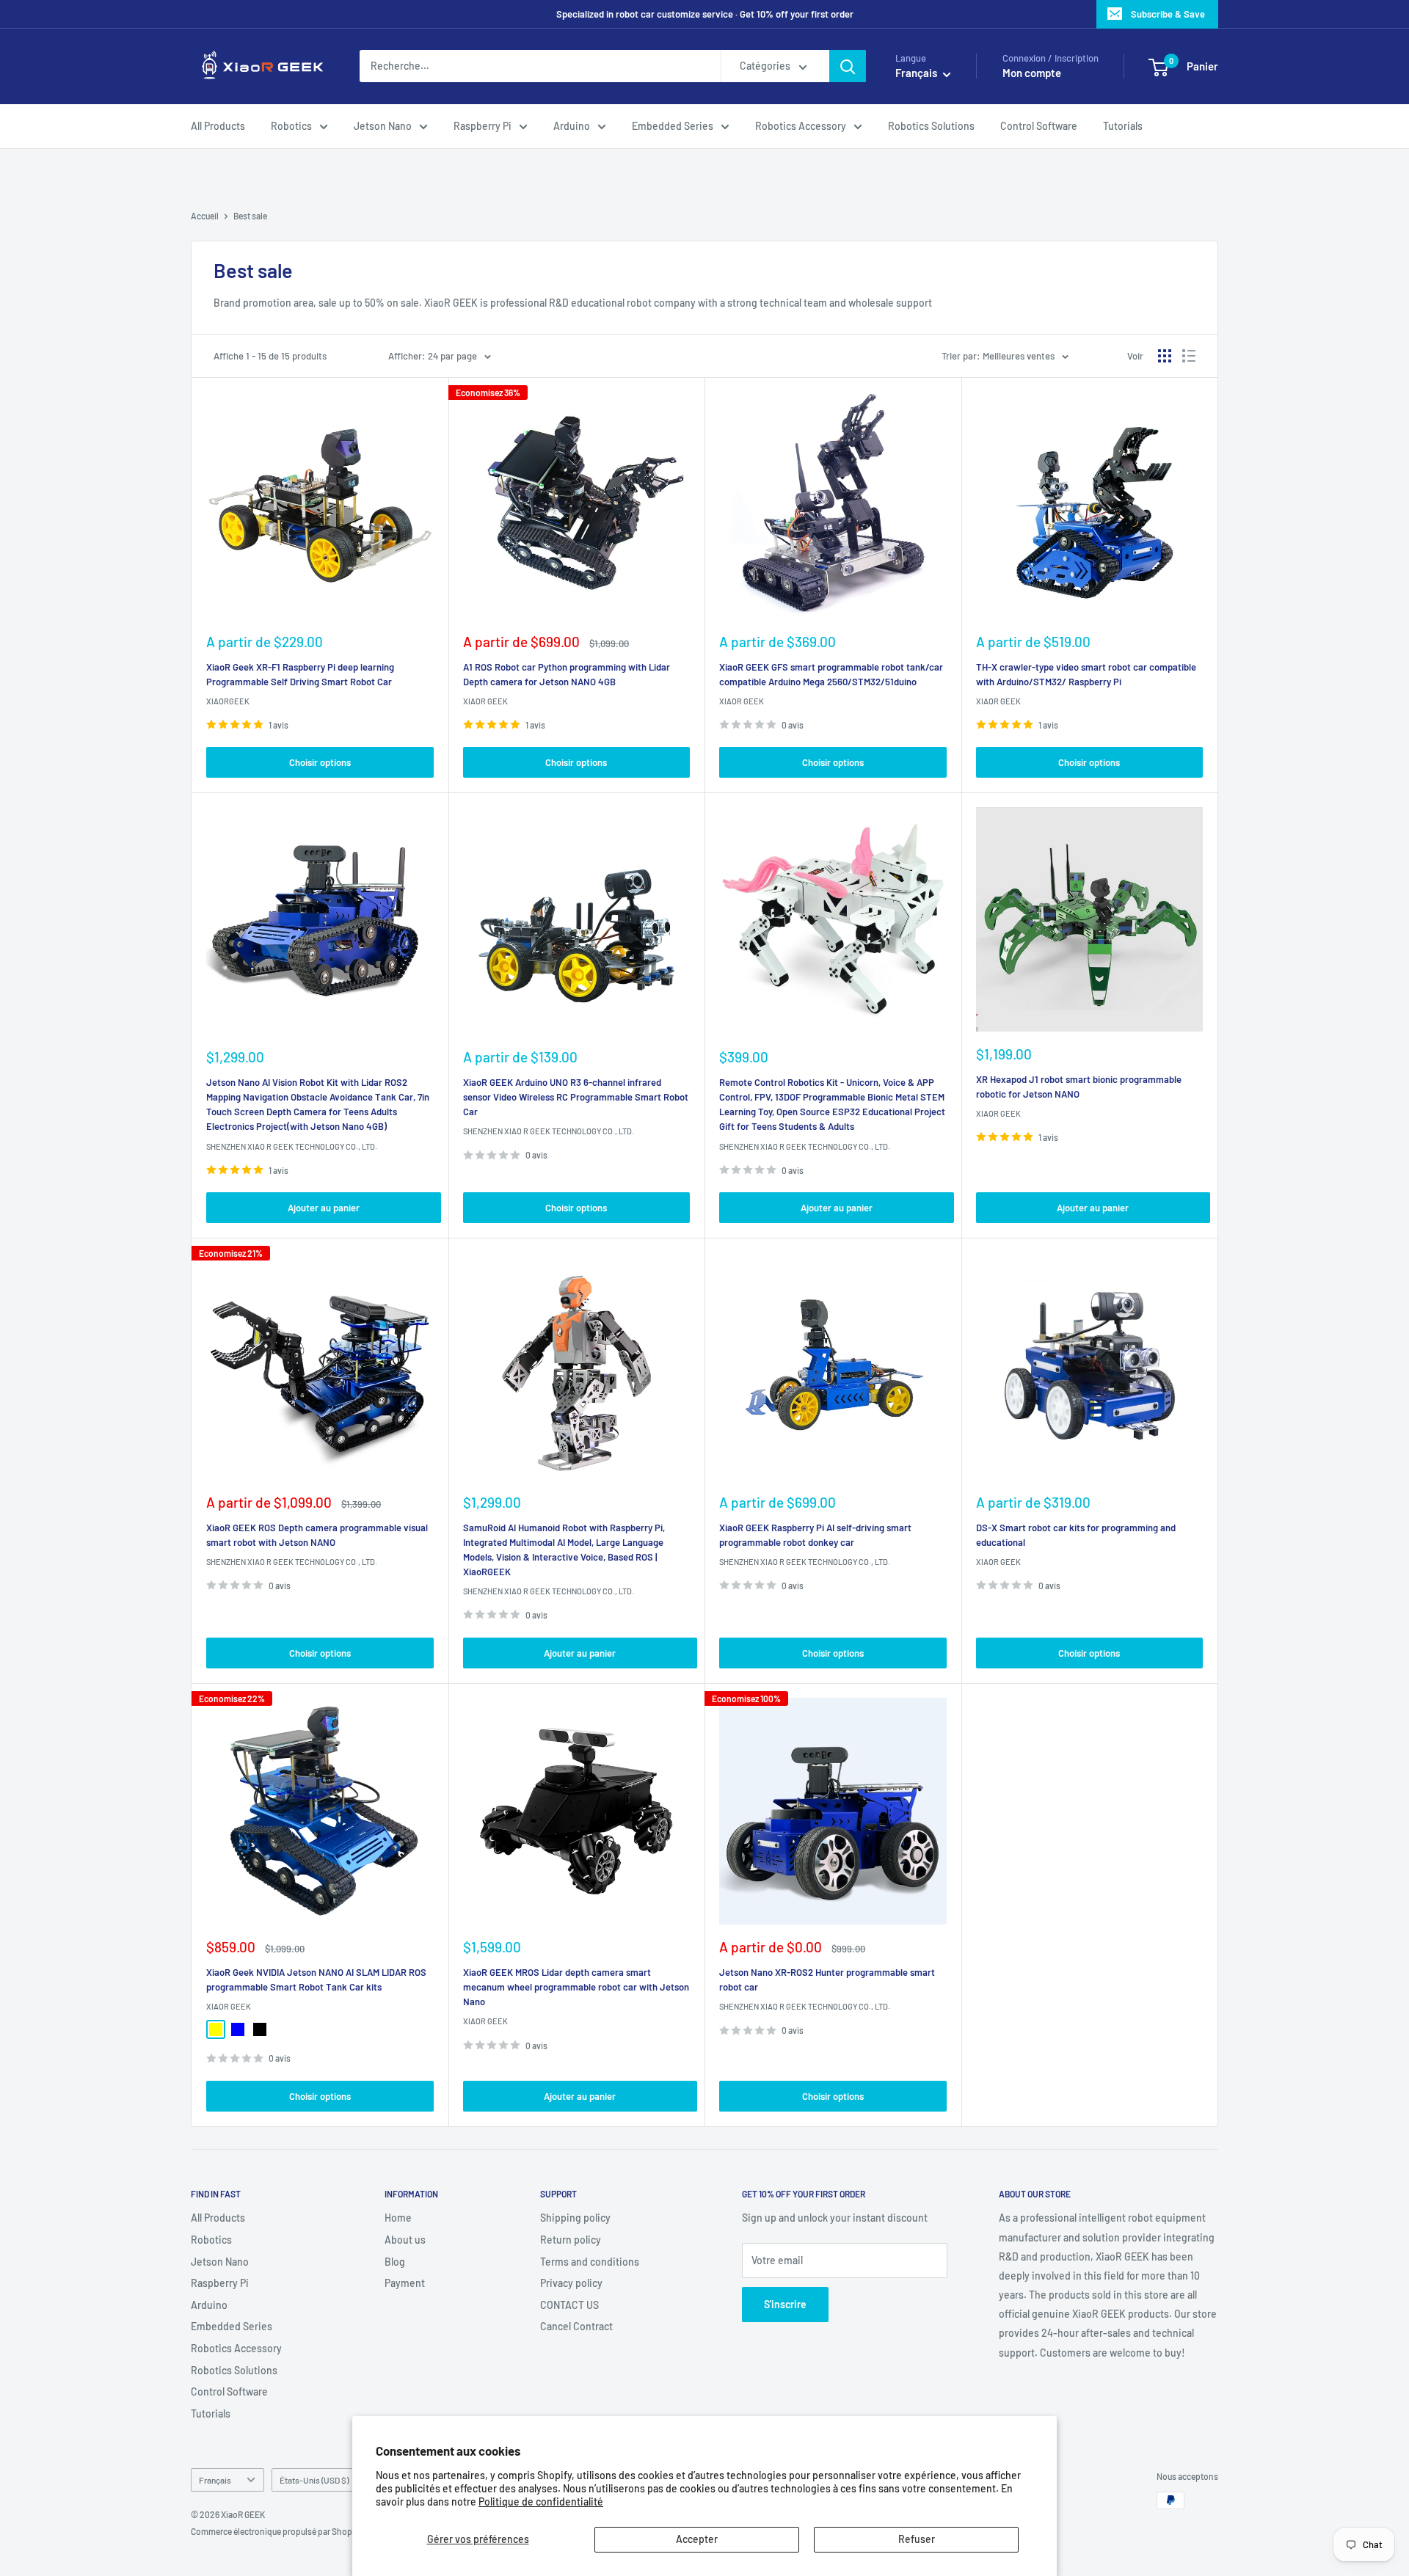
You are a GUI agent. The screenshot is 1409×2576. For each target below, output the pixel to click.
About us (405, 2240)
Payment (405, 2283)
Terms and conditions (590, 2262)
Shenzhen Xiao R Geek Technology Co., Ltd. (292, 1146)
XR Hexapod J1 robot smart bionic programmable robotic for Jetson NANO (1079, 1087)
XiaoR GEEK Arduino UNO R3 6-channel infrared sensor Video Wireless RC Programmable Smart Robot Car (576, 1097)
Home (398, 2218)
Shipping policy (575, 2218)
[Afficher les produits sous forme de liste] (1189, 356)
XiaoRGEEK (228, 701)
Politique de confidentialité (541, 2502)
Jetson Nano (383, 126)
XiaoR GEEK (485, 701)
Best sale (250, 216)
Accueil (205, 216)
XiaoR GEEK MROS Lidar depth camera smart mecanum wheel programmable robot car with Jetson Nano (576, 1987)
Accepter (697, 2539)
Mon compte (1032, 73)
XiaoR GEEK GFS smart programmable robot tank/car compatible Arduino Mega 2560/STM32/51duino (831, 674)
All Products (218, 126)
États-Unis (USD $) (314, 2480)
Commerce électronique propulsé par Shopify (276, 2531)
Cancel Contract (576, 2326)
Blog (395, 2262)
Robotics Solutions (931, 126)
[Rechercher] (848, 67)
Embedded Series (673, 126)
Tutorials (1123, 126)
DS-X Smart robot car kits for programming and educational (1076, 1535)
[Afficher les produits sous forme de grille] (1165, 356)
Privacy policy (571, 2283)
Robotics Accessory (801, 126)
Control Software (1039, 126)
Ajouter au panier (324, 1208)
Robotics (291, 126)
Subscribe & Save (1168, 14)
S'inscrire (785, 2304)
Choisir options (320, 762)
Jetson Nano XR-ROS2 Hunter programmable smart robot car (827, 1980)
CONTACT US (569, 2305)
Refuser (917, 2539)
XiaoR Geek (998, 1113)
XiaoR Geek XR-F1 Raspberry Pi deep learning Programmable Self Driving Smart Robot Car (300, 674)
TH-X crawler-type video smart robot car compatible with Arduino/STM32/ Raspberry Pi (1086, 674)
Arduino (572, 126)
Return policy (571, 2240)
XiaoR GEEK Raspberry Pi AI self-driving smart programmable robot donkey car (815, 1535)
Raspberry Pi (483, 126)
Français (215, 2480)
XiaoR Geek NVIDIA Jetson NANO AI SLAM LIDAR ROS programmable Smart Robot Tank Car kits (316, 1980)
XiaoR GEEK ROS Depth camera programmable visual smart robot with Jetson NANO (317, 1535)
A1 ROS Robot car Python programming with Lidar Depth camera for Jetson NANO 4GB (567, 674)
